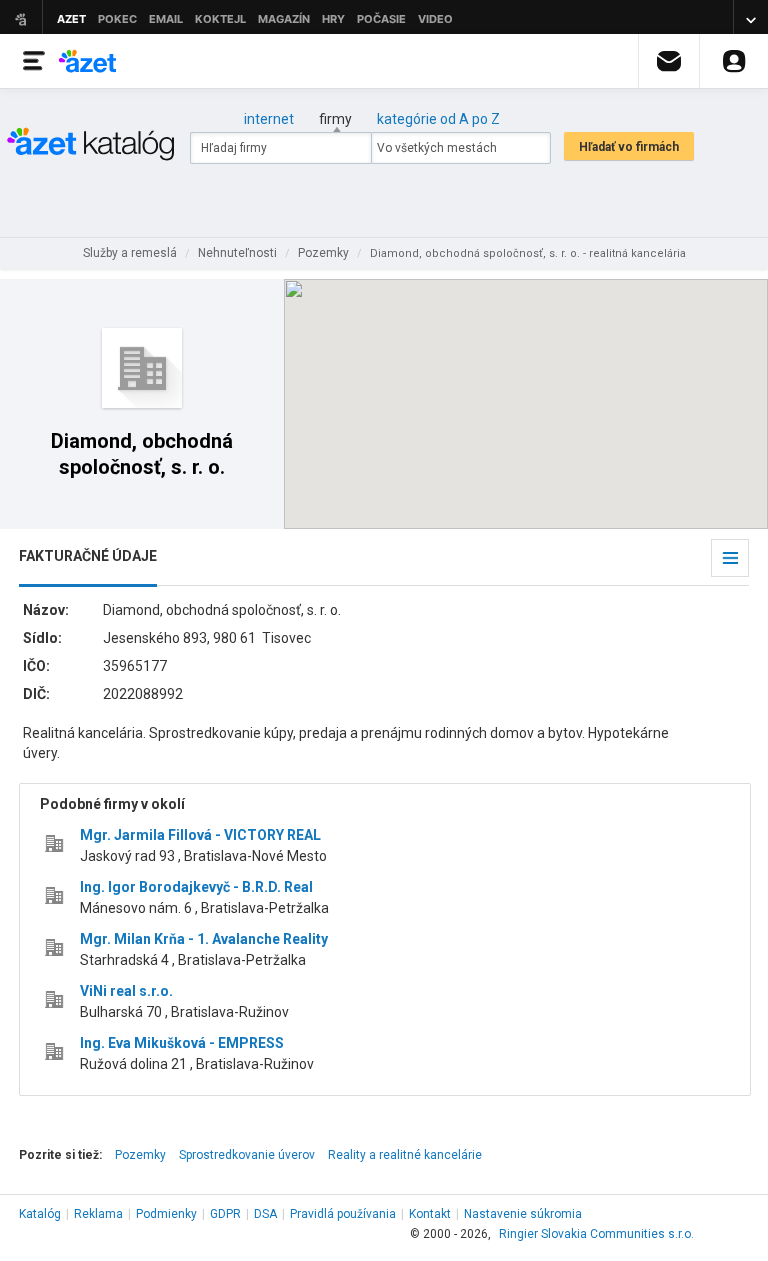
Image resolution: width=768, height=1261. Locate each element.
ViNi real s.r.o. (126, 991)
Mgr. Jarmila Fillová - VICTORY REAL (200, 835)
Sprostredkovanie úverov (247, 1155)
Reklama (98, 1214)
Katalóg (40, 1214)
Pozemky (140, 1155)
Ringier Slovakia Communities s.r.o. (596, 1234)
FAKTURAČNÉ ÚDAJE (88, 556)
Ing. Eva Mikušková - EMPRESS (182, 1043)
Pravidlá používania (343, 1214)
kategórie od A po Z (438, 119)
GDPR (225, 1214)
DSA (265, 1214)
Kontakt (430, 1214)
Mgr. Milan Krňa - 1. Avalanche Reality (204, 939)
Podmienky (166, 1214)
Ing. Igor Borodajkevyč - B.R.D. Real (196, 887)
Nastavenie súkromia (523, 1214)
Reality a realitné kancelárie (405, 1155)
